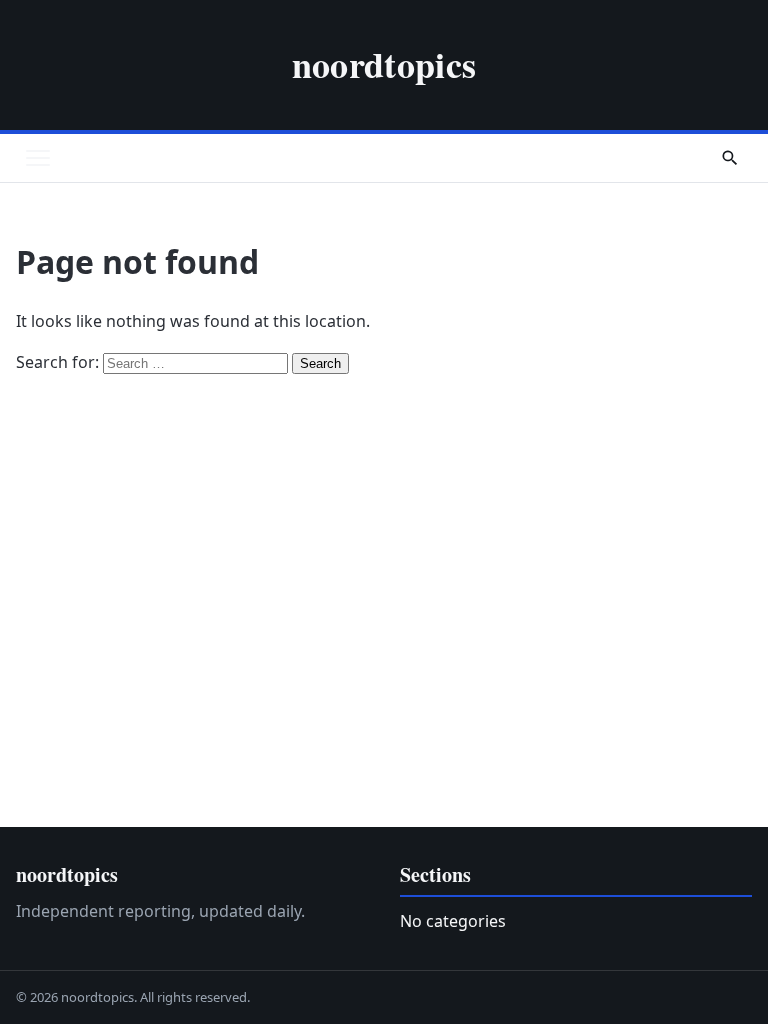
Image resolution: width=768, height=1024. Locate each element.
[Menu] (38, 158)
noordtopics (384, 64)
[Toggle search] (730, 158)
